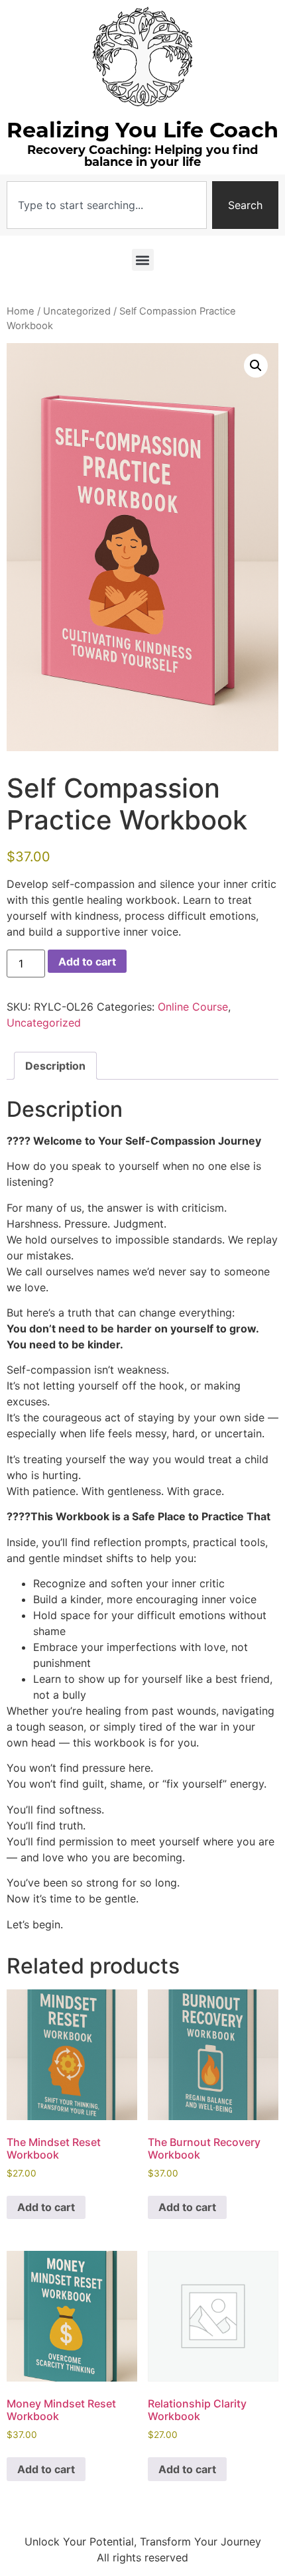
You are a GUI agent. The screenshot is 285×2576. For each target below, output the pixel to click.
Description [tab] (55, 1066)
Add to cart (87, 962)
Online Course (193, 1007)
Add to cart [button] (46, 2207)
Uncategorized (77, 311)
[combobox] (107, 205)
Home (21, 311)
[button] (143, 260)
